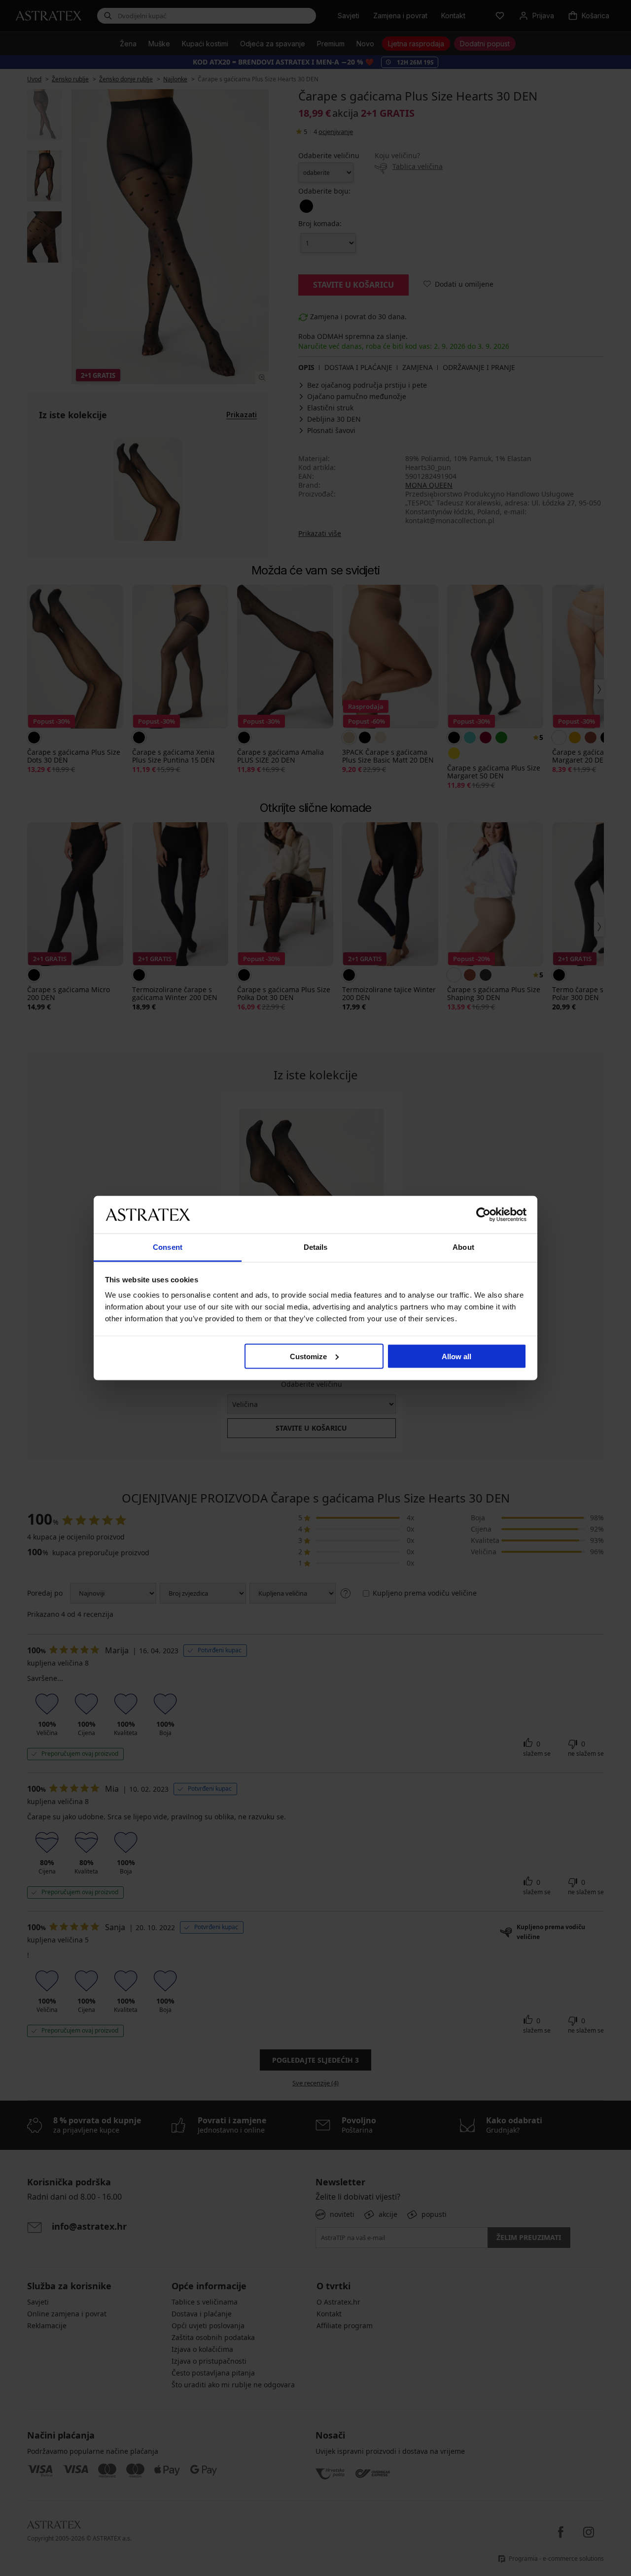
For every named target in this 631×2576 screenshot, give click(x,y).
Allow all (456, 1356)
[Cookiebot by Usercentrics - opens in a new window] (483, 1214)
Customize (308, 1356)
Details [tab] (316, 1247)
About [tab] (463, 1247)
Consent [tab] (168, 1247)
